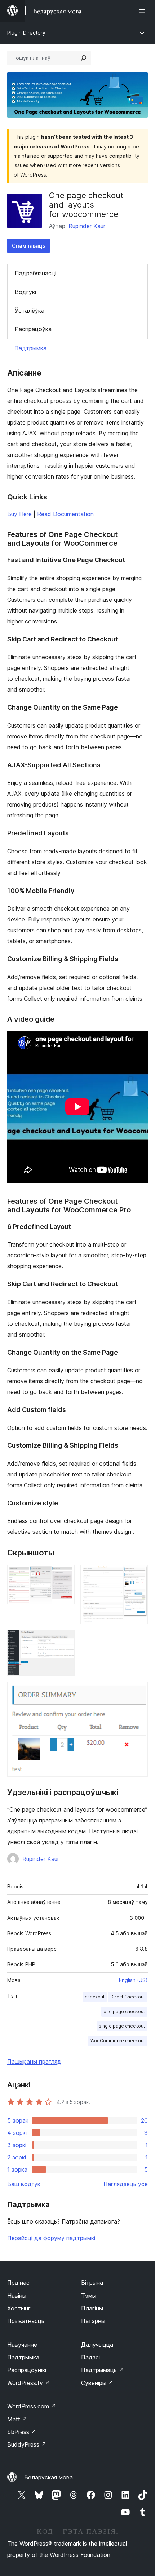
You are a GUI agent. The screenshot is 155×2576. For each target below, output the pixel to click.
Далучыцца (97, 2345)
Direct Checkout (128, 1997)
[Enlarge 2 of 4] (138, 1575)
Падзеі (90, 2357)
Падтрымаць (103, 2370)
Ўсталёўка (30, 311)
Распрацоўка (33, 329)
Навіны (17, 2296)
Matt (17, 2419)
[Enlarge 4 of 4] (138, 1691)
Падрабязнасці (36, 273)
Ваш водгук (24, 2184)
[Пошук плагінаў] (84, 58)
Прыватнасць (26, 2321)
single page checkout (122, 2026)
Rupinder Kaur (87, 226)
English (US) (133, 1980)
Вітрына (92, 2283)
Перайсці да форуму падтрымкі (51, 2238)
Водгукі (25, 292)
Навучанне (22, 2345)
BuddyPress (27, 2444)
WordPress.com (32, 2406)
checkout (95, 1997)
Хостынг (19, 2308)
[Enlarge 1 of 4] (65, 1575)
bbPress (22, 2432)
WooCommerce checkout (118, 2041)
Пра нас (18, 2283)
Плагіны (92, 2308)
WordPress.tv (29, 2383)
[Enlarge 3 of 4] (65, 1639)
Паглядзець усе (126, 2184)
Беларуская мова (48, 2477)
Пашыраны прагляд (34, 2061)
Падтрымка (30, 348)
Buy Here (19, 514)
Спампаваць (28, 246)
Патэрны (93, 2321)
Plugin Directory (26, 33)
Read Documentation (65, 514)
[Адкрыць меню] (143, 11)
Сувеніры (97, 2383)
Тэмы (89, 2296)
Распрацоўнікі (27, 2370)
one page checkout (124, 2011)
